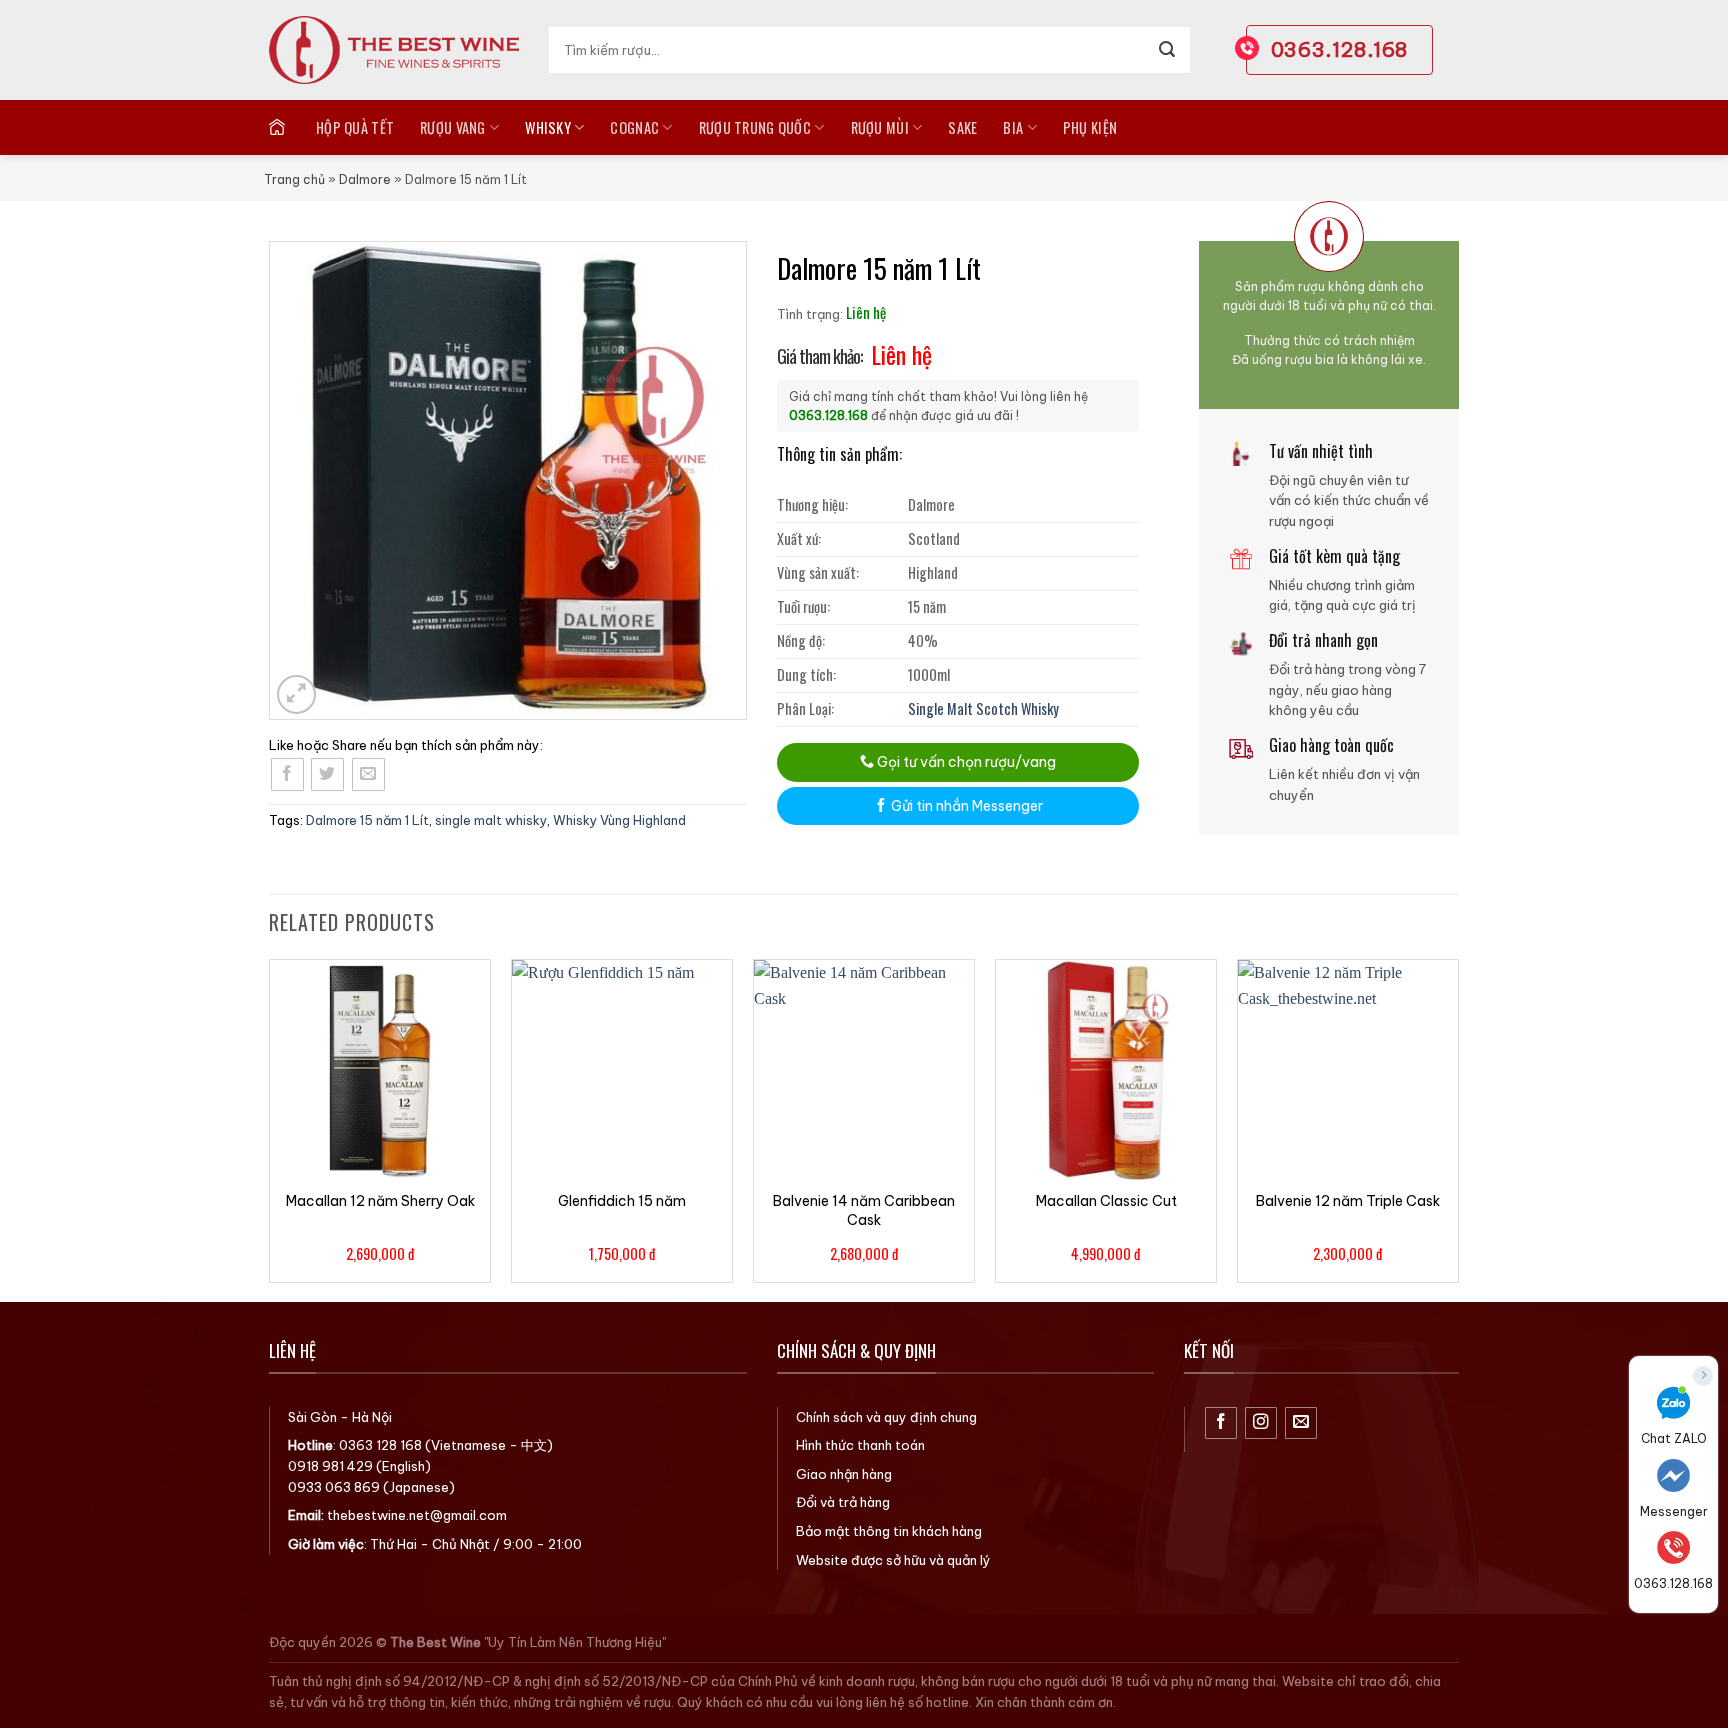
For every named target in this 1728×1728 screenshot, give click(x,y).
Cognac (634, 127)
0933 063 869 (334, 1487)
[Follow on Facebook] (1221, 1423)
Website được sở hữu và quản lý (893, 1560)
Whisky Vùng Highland (619, 820)
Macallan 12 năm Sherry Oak (380, 1201)
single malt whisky (491, 820)
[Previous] (270, 1128)
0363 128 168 (380, 1445)
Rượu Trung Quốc (755, 127)
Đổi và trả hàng (843, 1502)
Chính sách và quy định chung (886, 1417)
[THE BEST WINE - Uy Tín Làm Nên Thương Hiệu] (394, 50)
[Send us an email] (1301, 1423)
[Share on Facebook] (287, 774)
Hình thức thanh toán (860, 1445)
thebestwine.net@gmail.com (417, 1515)
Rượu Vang (453, 127)
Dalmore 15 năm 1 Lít (367, 820)
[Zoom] (296, 694)
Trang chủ (294, 179)
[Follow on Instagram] (1261, 1423)
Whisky (548, 127)
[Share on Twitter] (327, 774)
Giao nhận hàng (844, 1474)
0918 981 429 (330, 1466)
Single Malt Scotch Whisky (983, 708)
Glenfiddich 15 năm (622, 1201)
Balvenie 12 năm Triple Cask (1348, 1201)
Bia (1013, 127)
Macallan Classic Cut (1106, 1201)
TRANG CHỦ (279, 127)
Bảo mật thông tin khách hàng (889, 1531)
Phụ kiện (1090, 127)
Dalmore (365, 179)
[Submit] (1167, 50)
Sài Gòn (312, 1417)
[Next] (1458, 1128)
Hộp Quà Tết (355, 127)
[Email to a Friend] (368, 774)
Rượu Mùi (880, 127)
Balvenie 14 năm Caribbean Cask (864, 1210)
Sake (962, 127)
